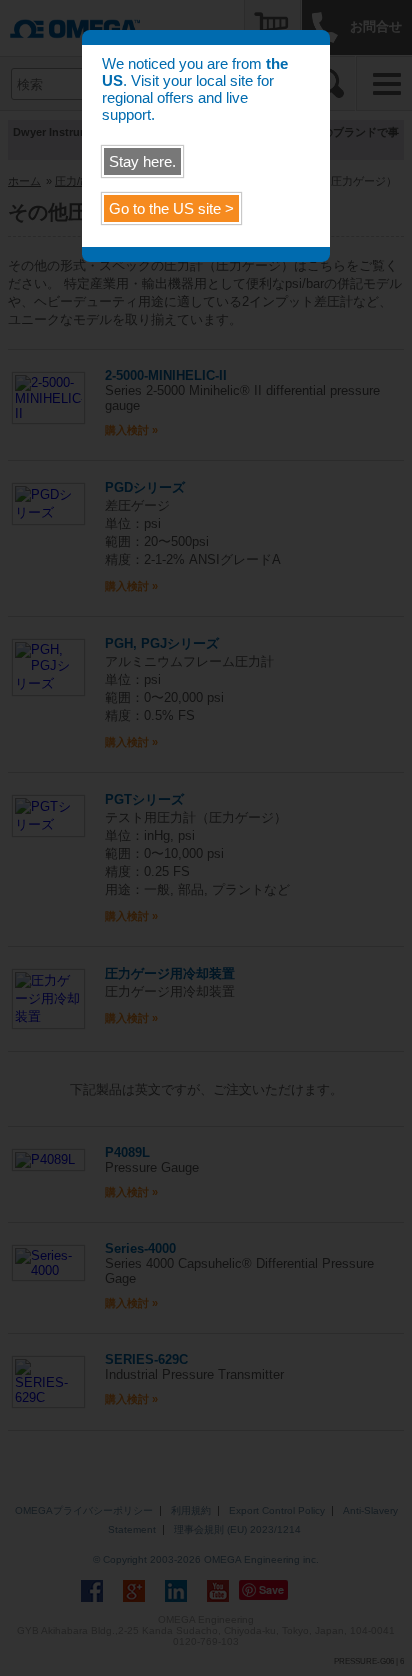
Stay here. (142, 161)
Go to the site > (171, 208)
